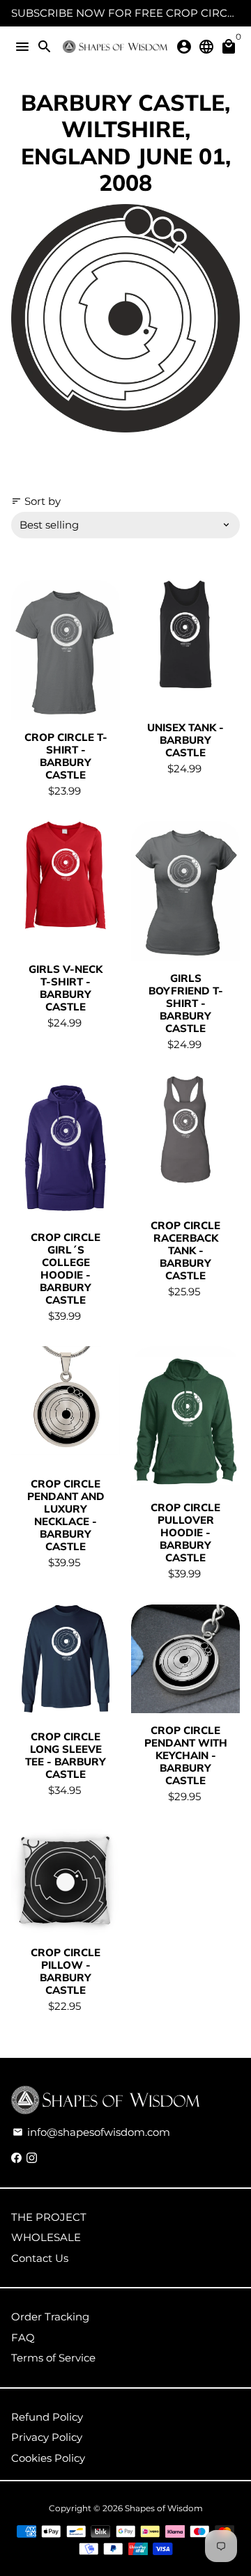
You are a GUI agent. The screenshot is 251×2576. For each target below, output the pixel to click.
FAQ (23, 2337)
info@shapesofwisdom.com (91, 2132)
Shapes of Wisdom (164, 2508)
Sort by (36, 501)
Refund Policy (47, 2417)
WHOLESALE (46, 2237)
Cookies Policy (48, 2458)
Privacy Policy (47, 2437)
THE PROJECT (49, 2217)
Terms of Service (53, 2358)
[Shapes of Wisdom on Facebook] (16, 2158)
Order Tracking (50, 2317)
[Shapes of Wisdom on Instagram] (32, 2158)
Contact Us (40, 2258)
